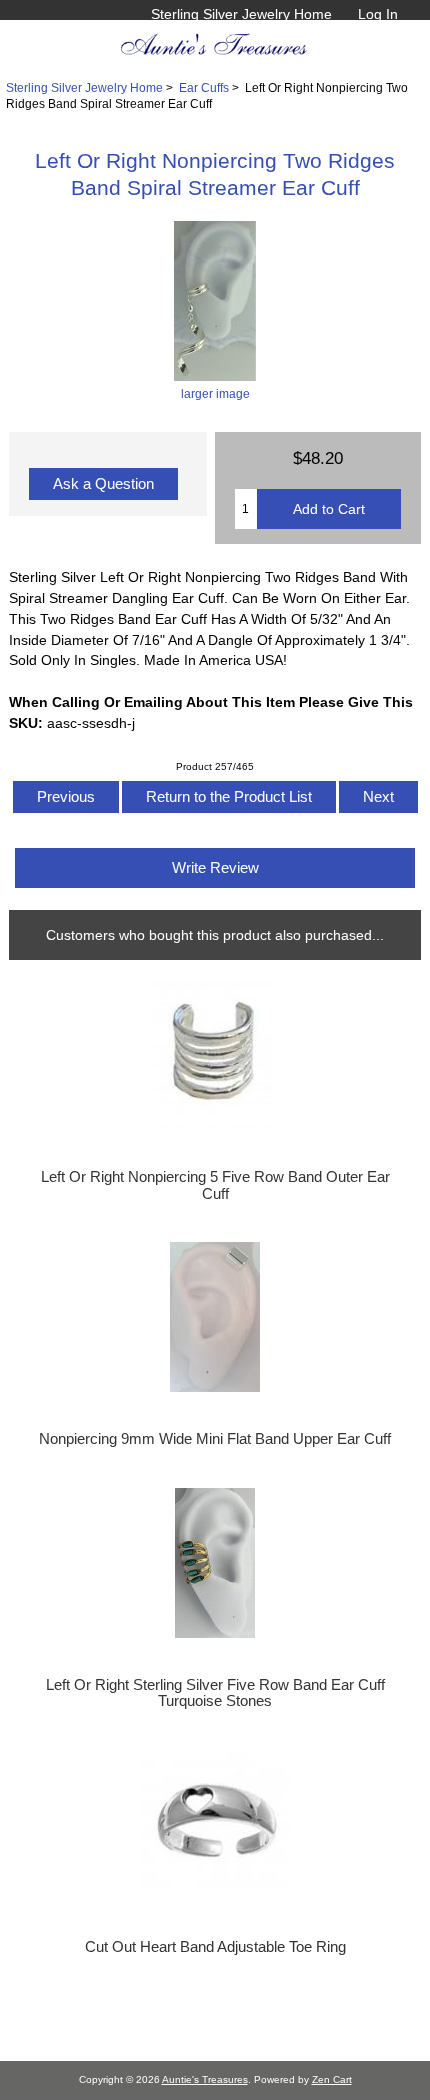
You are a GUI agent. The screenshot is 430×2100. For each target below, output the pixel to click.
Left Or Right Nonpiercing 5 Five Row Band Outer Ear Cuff (215, 1185)
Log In (378, 14)
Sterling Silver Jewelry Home (241, 14)
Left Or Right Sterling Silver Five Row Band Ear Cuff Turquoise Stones (215, 1693)
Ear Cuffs (204, 87)
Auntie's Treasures (205, 2079)
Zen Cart (332, 2079)
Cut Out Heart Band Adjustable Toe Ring (215, 1947)
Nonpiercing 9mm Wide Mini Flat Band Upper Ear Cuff (215, 1439)
